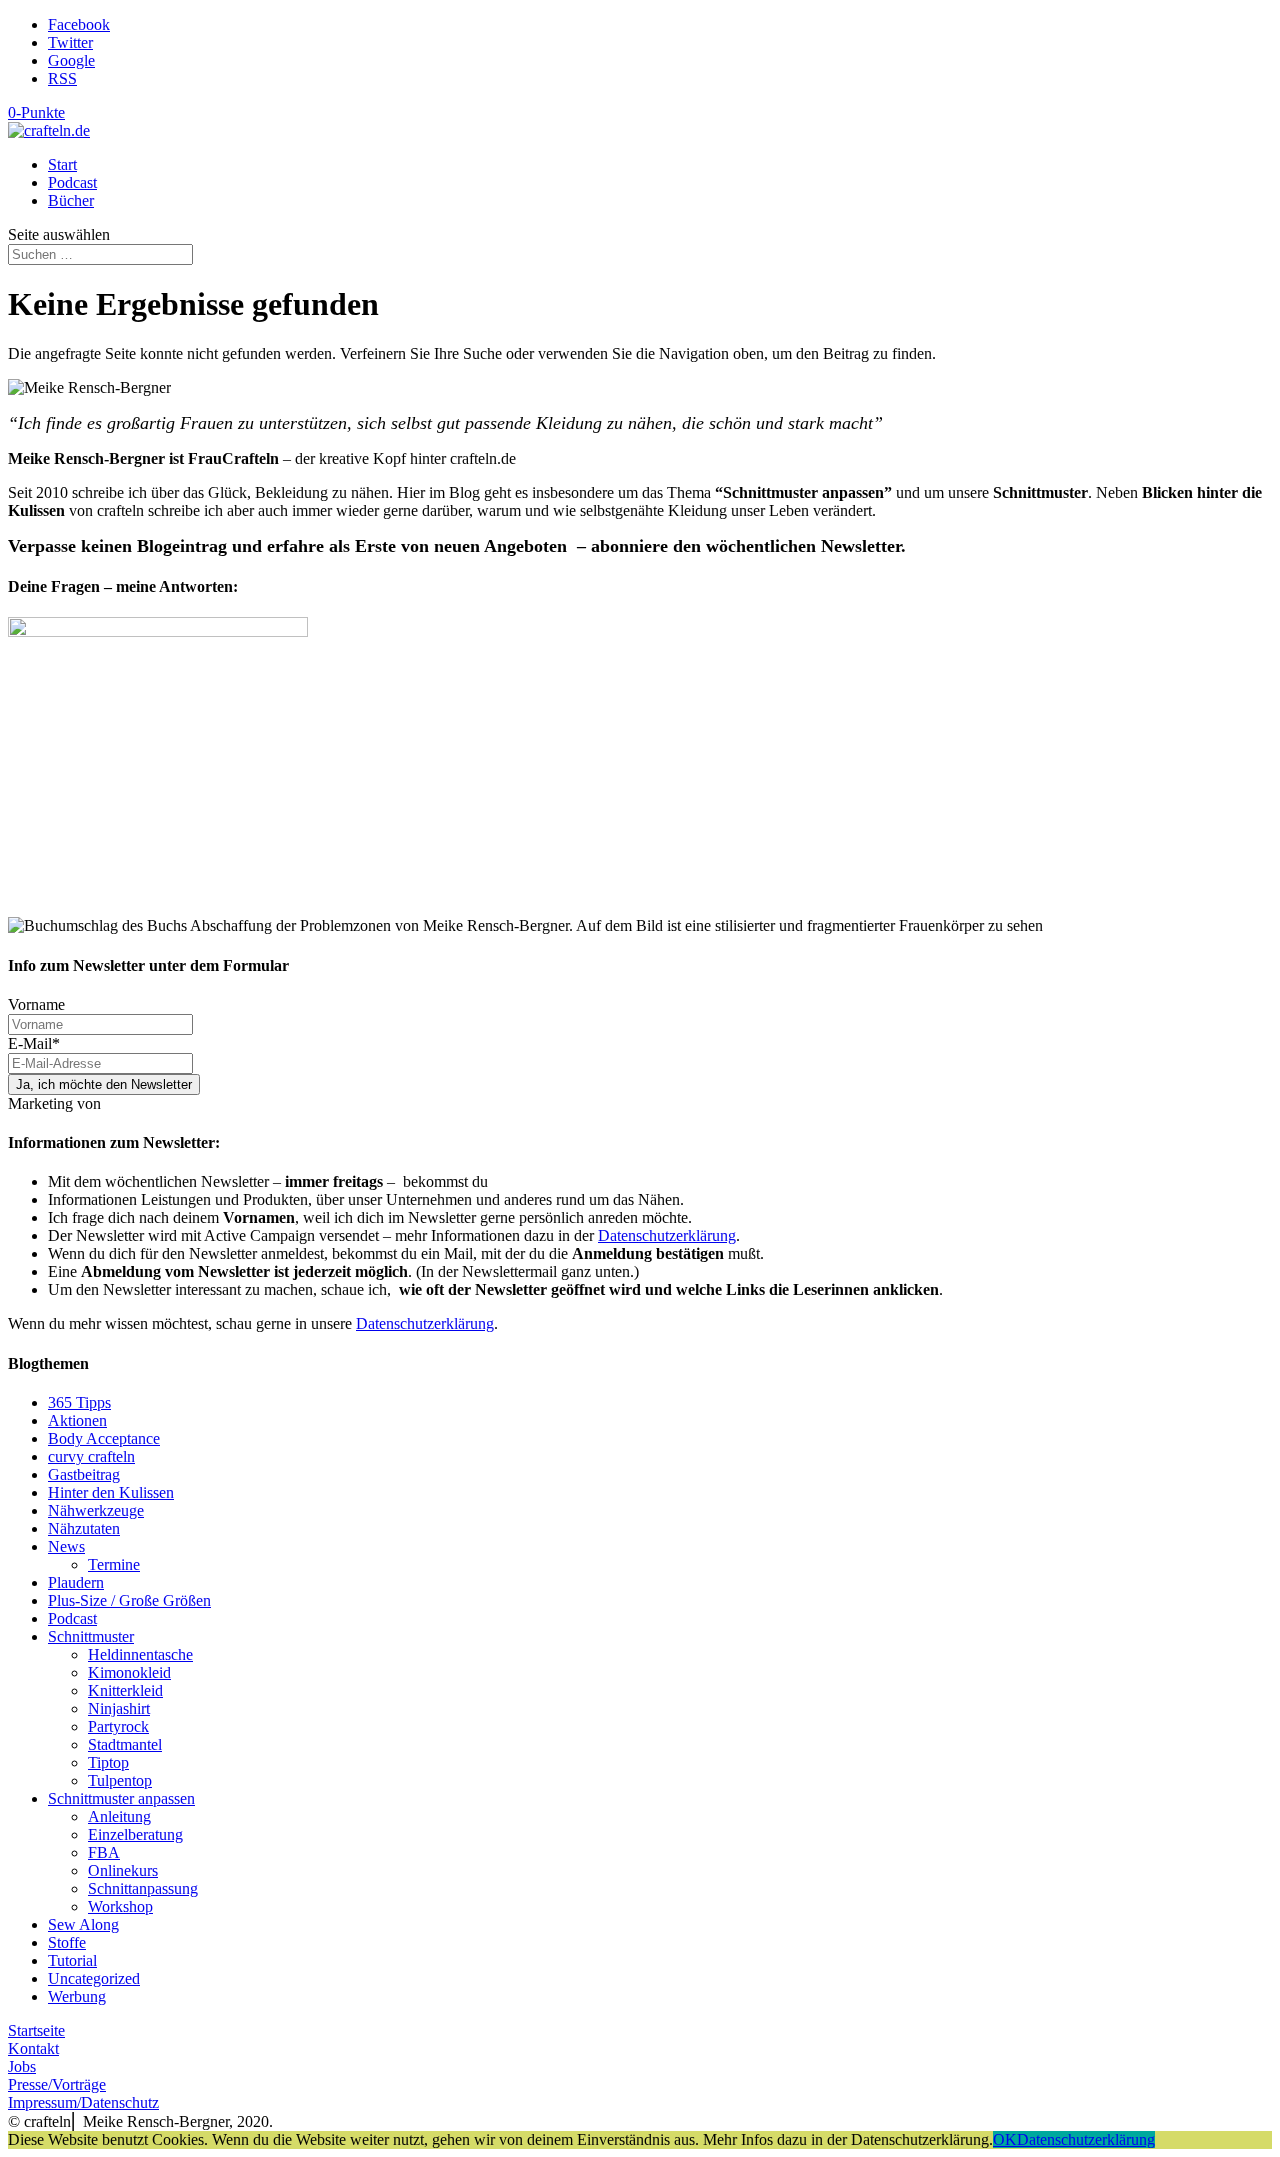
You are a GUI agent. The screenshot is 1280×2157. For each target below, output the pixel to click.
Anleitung (119, 1816)
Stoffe (67, 1942)
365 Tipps (79, 1402)
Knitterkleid (125, 1690)
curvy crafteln (91, 1456)
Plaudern (76, 1582)
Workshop (120, 1906)
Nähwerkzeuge (96, 1510)
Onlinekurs (123, 1870)
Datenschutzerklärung (667, 1235)
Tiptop (108, 1762)
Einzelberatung (135, 1834)
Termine (114, 1564)
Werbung (77, 1996)
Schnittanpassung (143, 1888)
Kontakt (33, 2048)
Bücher (71, 200)
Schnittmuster (91, 1636)
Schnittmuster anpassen (121, 1798)
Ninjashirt (119, 1708)
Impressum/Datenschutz (83, 2102)
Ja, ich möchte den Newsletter (104, 1084)
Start (62, 164)
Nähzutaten (84, 1528)
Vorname (36, 1004)
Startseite (36, 2030)
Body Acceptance (104, 1438)
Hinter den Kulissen (111, 1492)
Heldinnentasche (140, 1654)
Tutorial (72, 1960)
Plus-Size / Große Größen (129, 1600)
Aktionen (77, 1420)
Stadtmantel (125, 1744)
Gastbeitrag (84, 1474)
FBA (104, 1852)
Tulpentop (120, 1780)
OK (1005, 2139)
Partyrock (118, 1726)
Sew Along (83, 1924)
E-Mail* (34, 1043)
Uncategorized (94, 1978)
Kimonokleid (129, 1672)
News (66, 1546)
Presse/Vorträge (57, 2084)
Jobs (22, 2066)
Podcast (72, 182)
